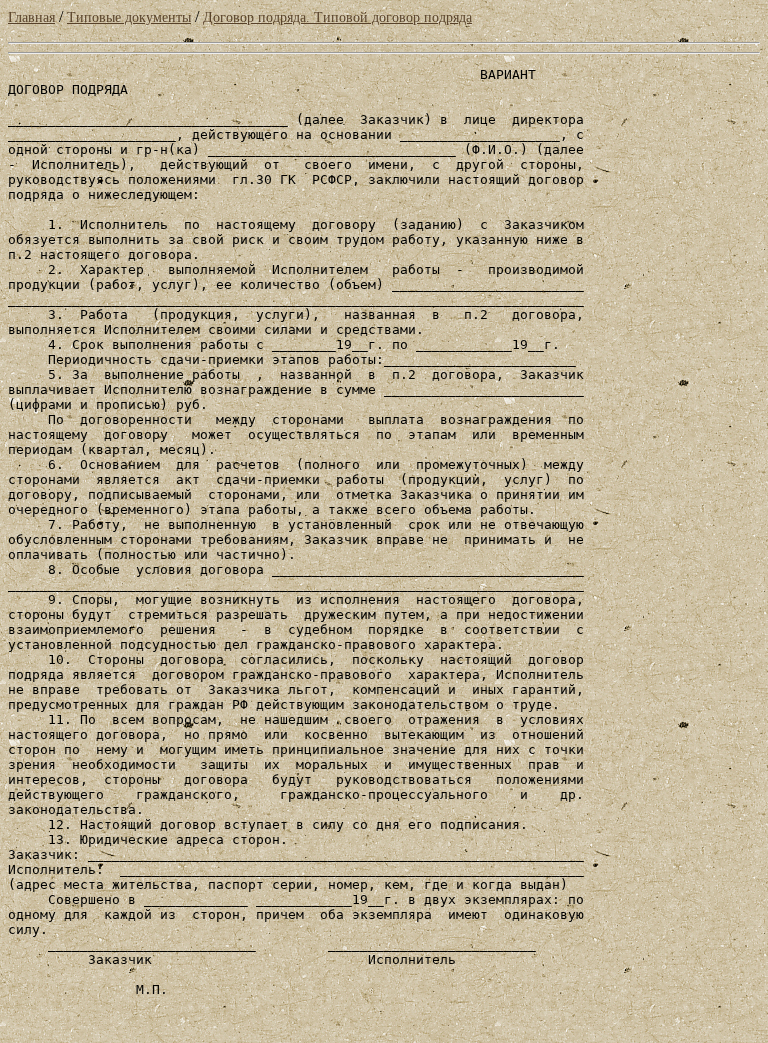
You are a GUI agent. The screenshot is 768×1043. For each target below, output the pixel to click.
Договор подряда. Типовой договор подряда (337, 17)
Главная (31, 17)
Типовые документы (129, 17)
